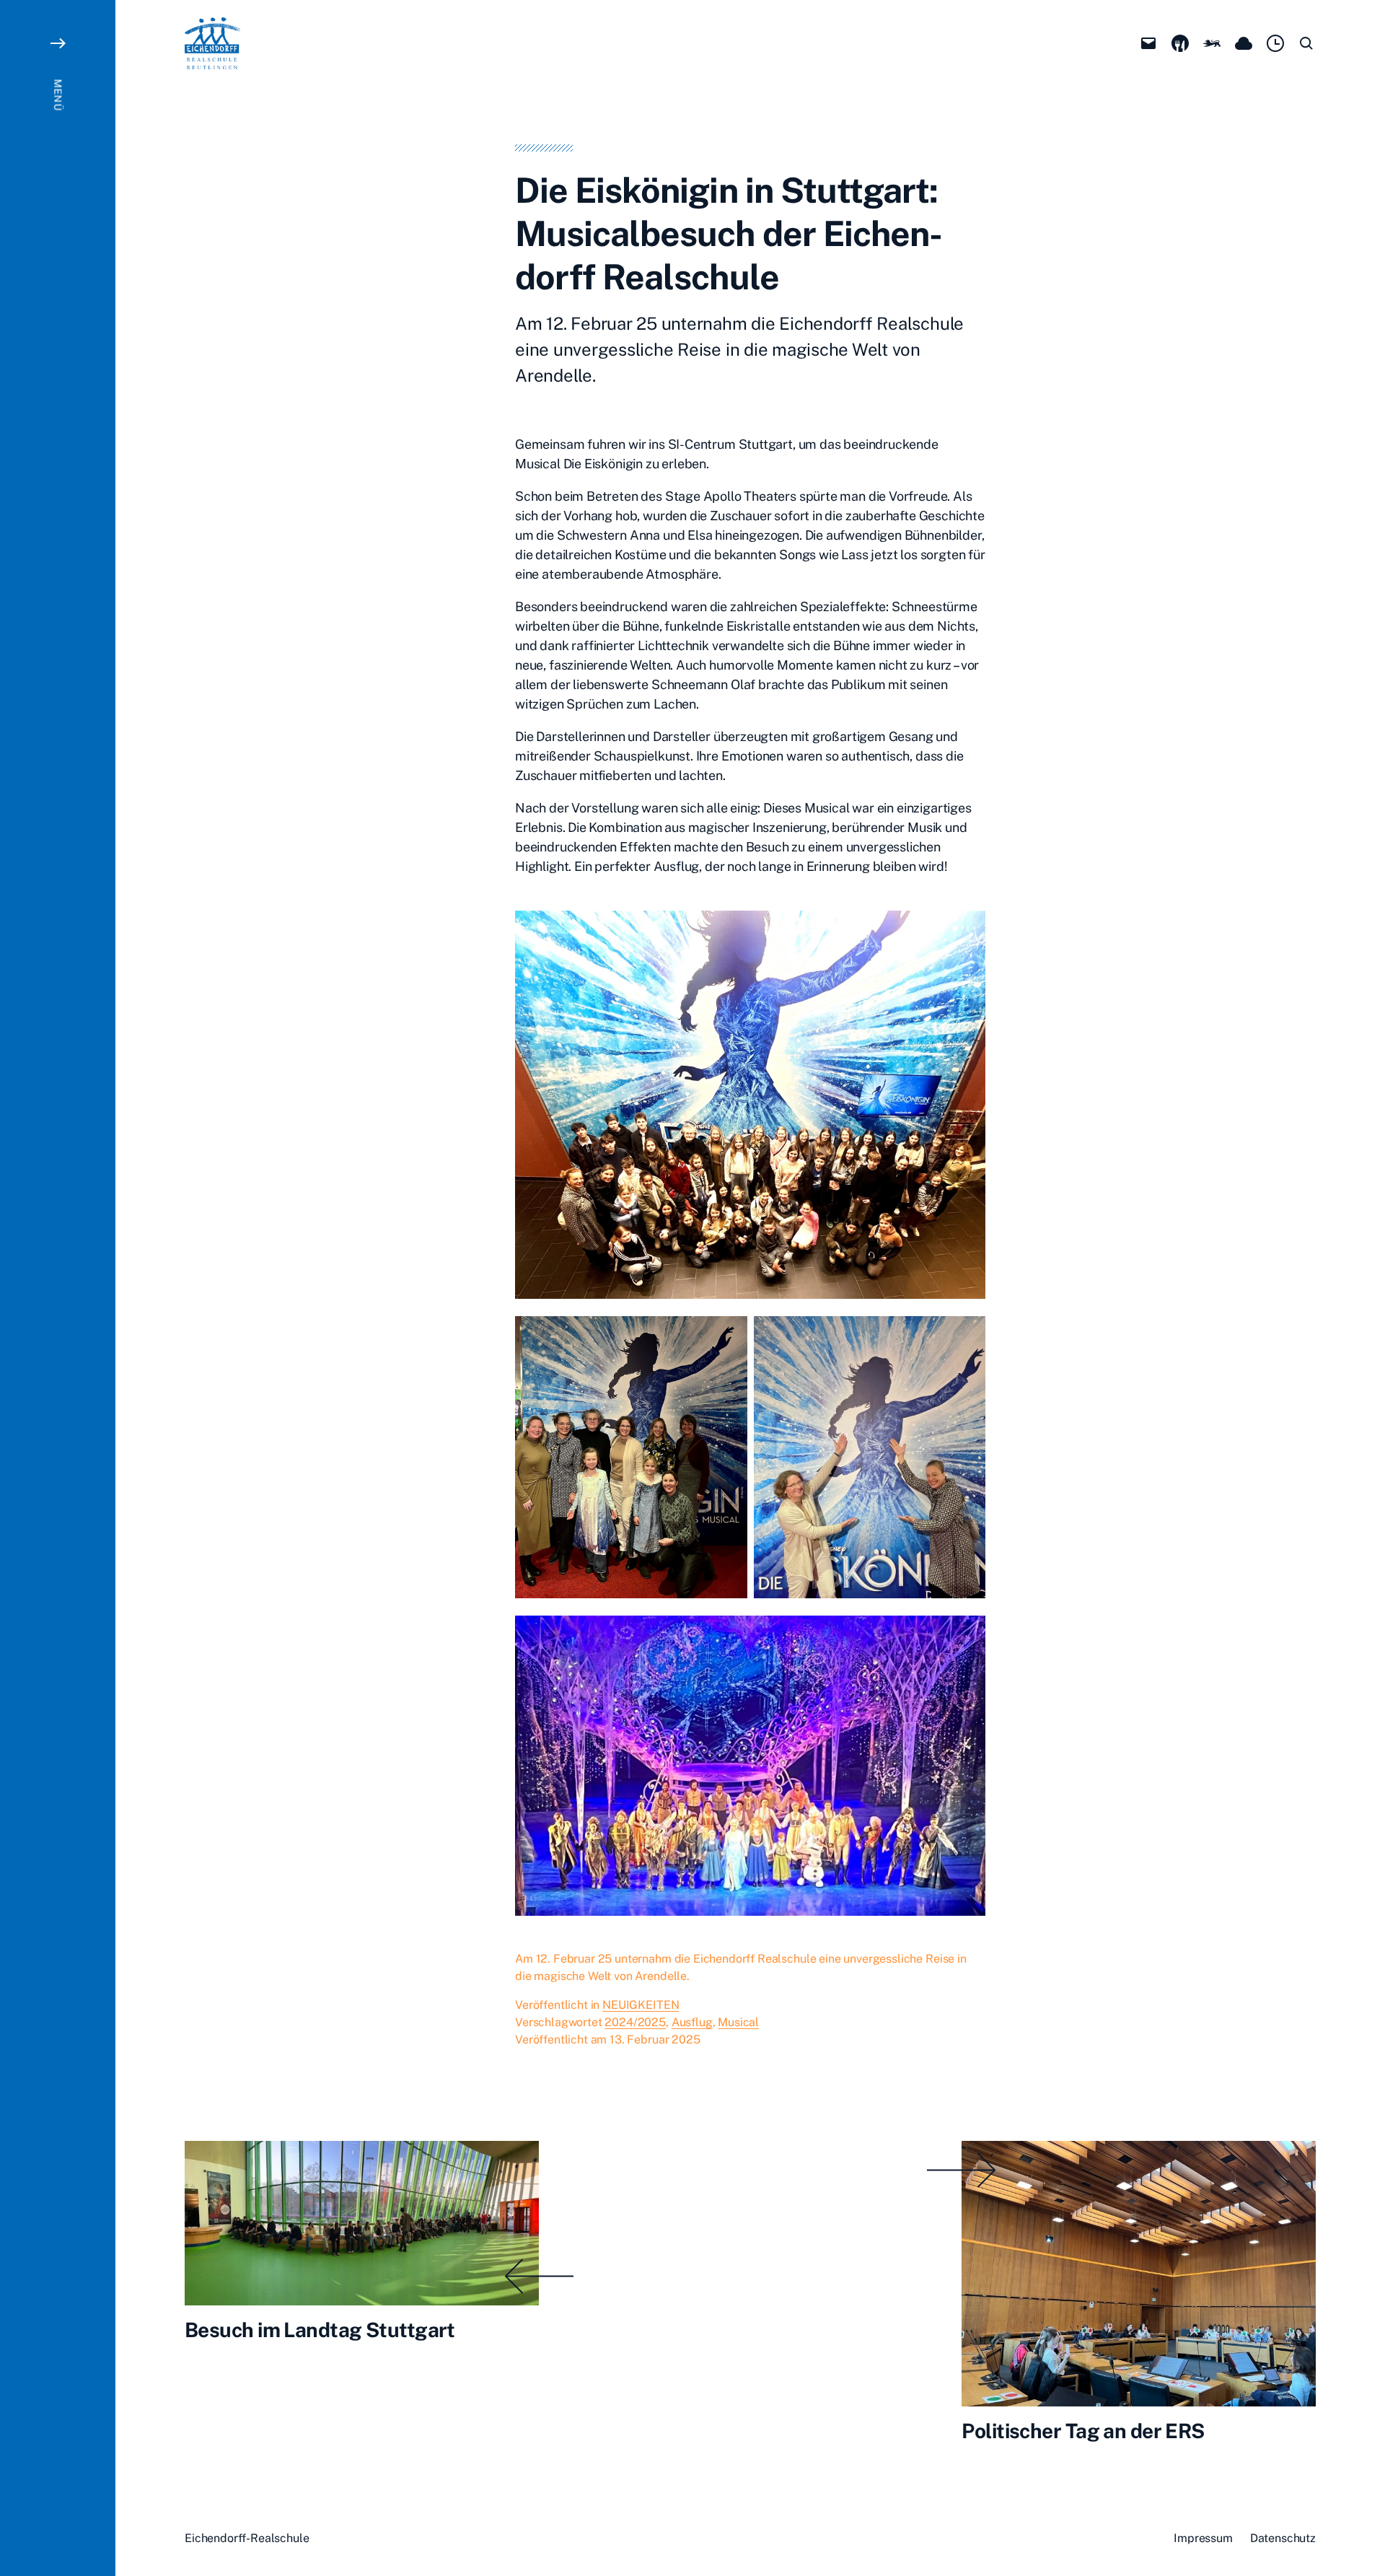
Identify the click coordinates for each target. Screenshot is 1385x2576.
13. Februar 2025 (655, 2040)
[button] (58, 1288)
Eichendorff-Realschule (247, 2538)
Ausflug (692, 2022)
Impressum (1203, 2538)
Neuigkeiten (641, 2005)
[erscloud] (1244, 43)
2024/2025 (635, 2022)
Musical (738, 2022)
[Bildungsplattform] (1212, 43)
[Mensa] (1180, 43)
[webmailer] (1148, 43)
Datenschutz (1283, 2538)
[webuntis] (1275, 43)
